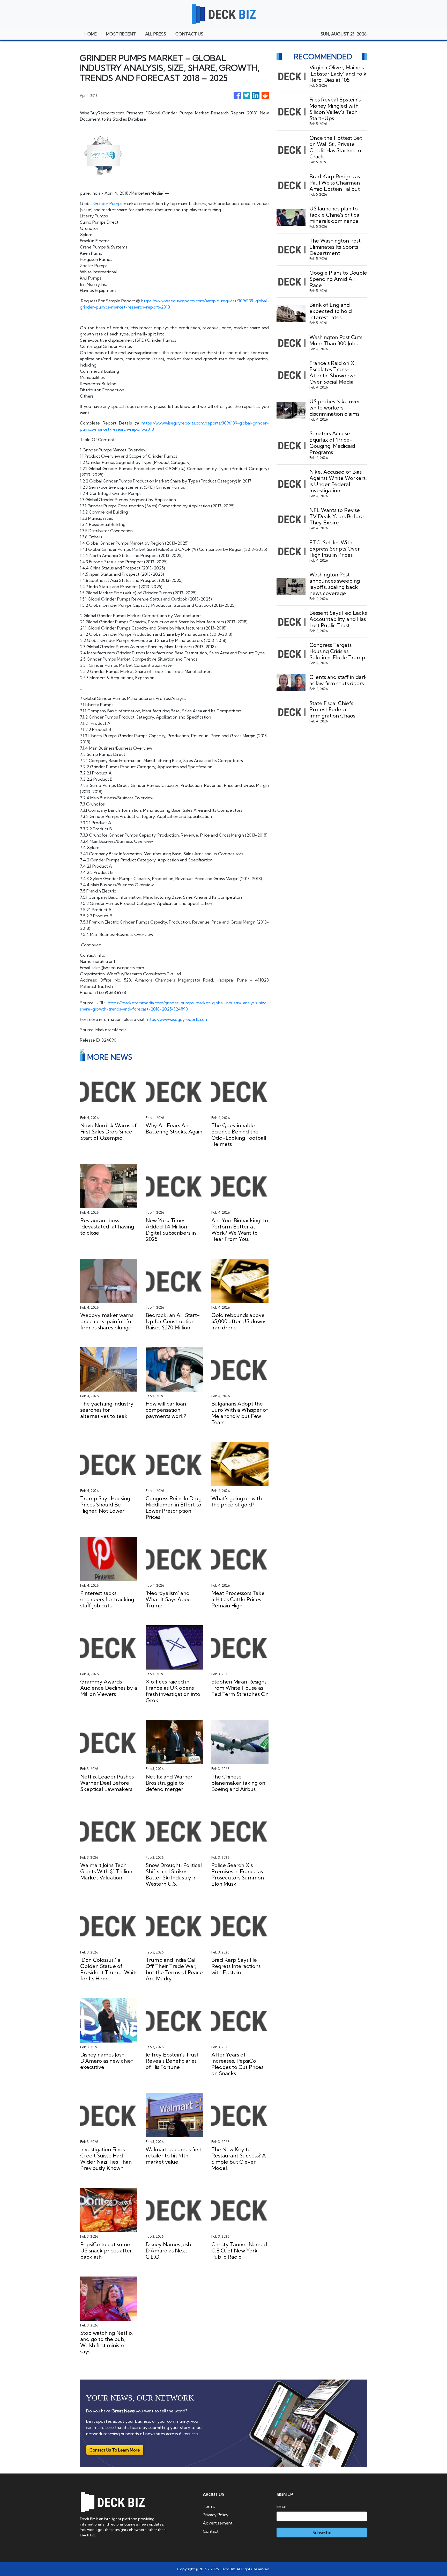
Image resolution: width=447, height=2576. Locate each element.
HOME (91, 34)
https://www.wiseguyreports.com (177, 1019)
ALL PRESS (156, 34)
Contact (211, 2531)
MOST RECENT (121, 34)
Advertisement (218, 2523)
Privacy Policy (216, 2515)
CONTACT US (189, 34)
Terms (209, 2506)
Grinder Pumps (108, 203)
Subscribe (322, 2533)
